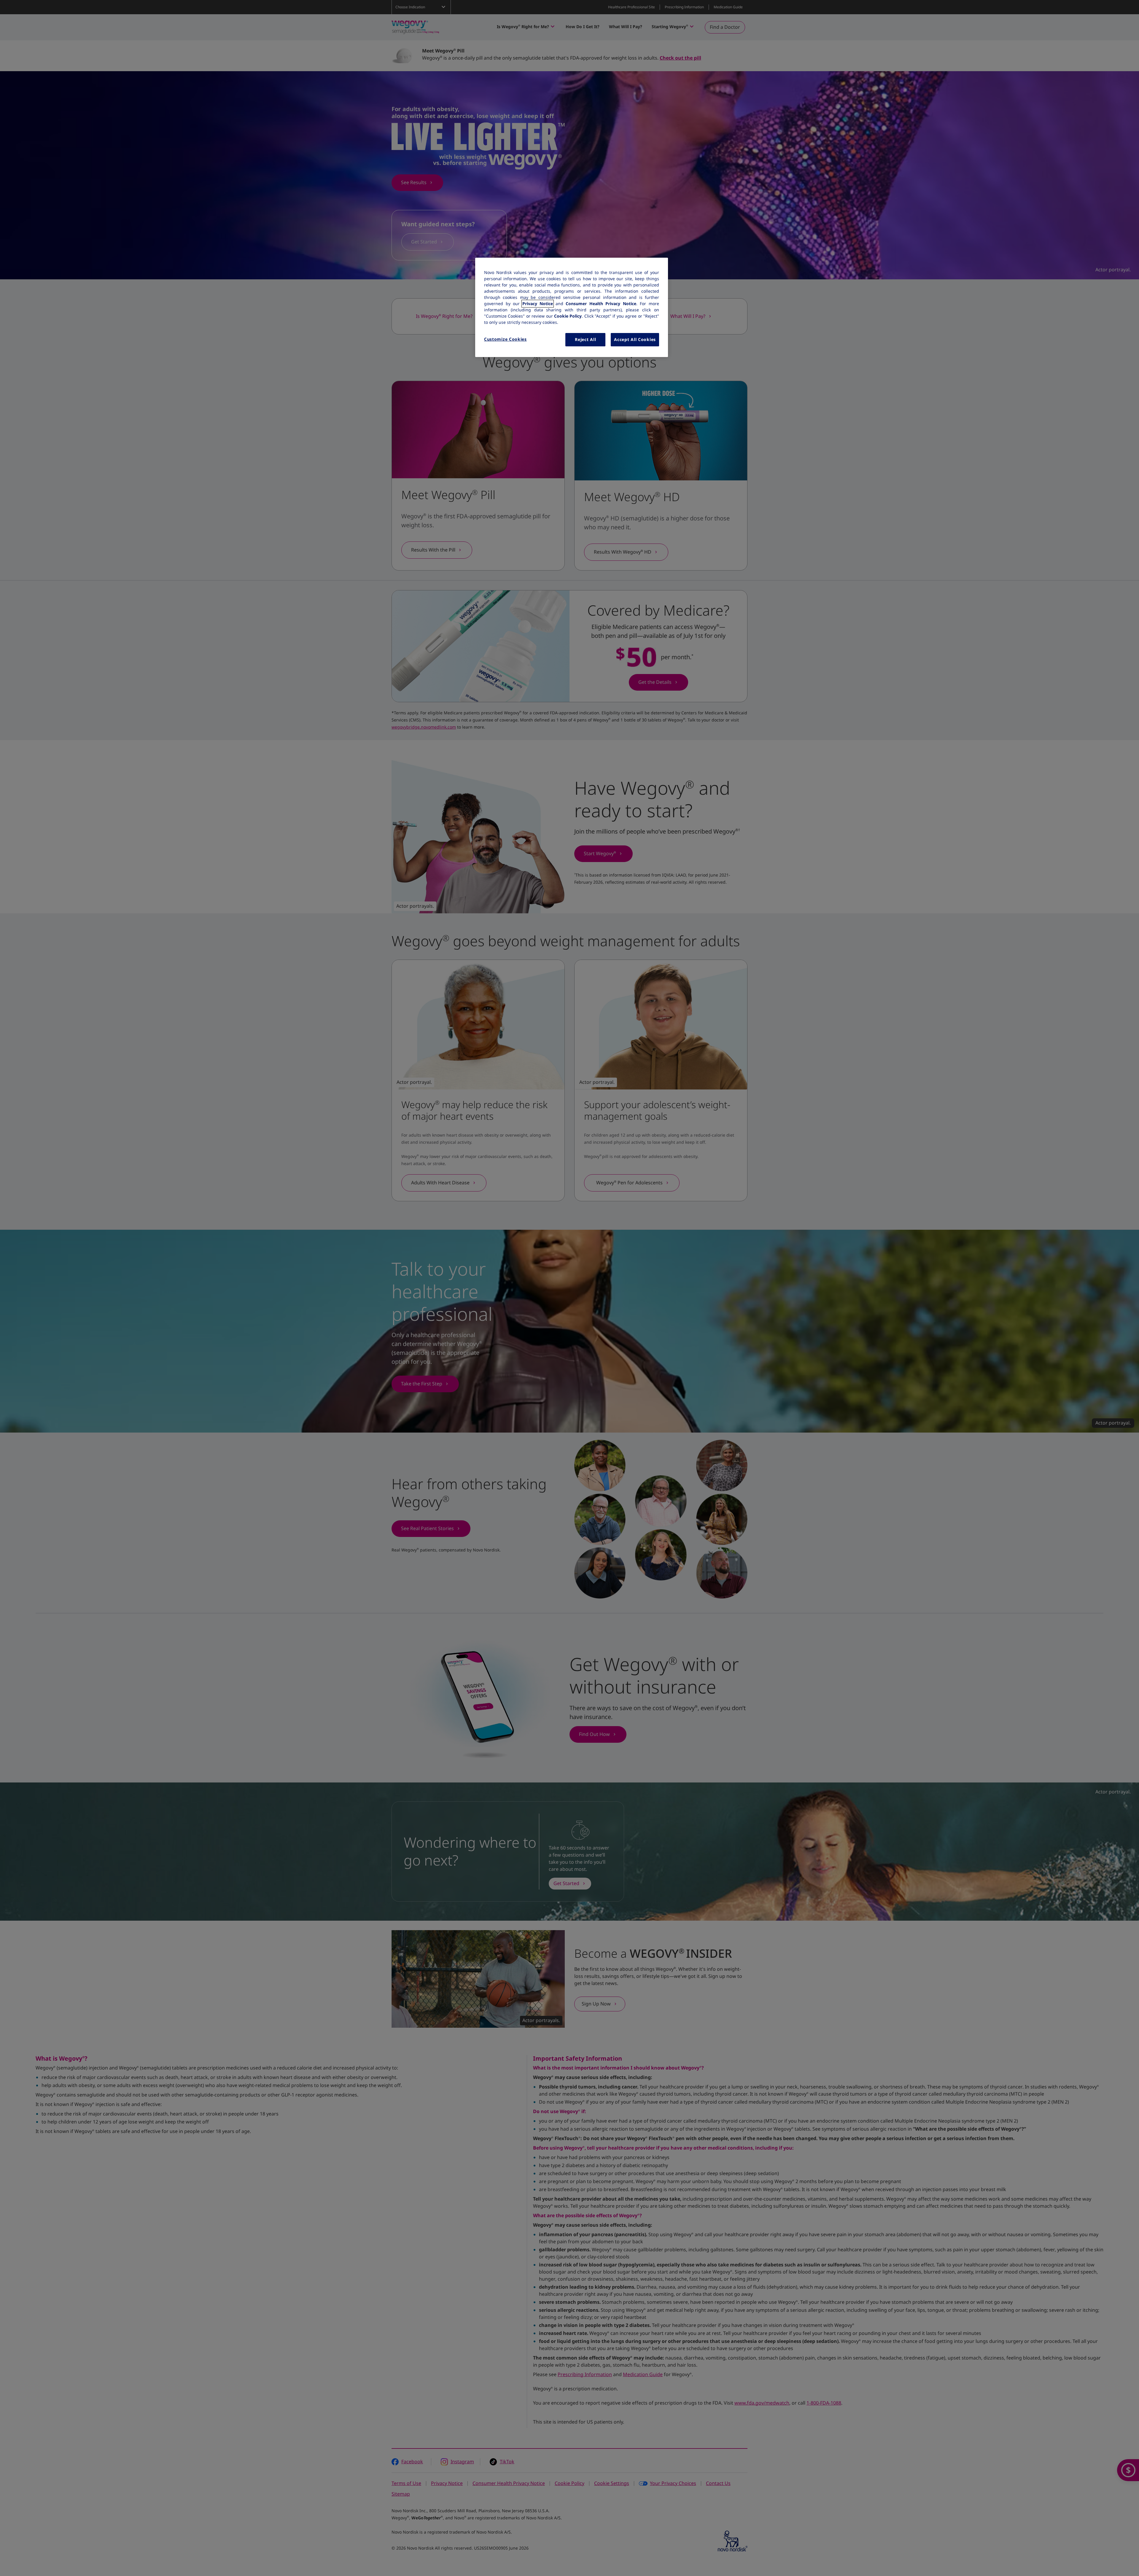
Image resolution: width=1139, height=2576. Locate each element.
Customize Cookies (505, 339)
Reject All (585, 340)
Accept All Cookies (635, 340)
